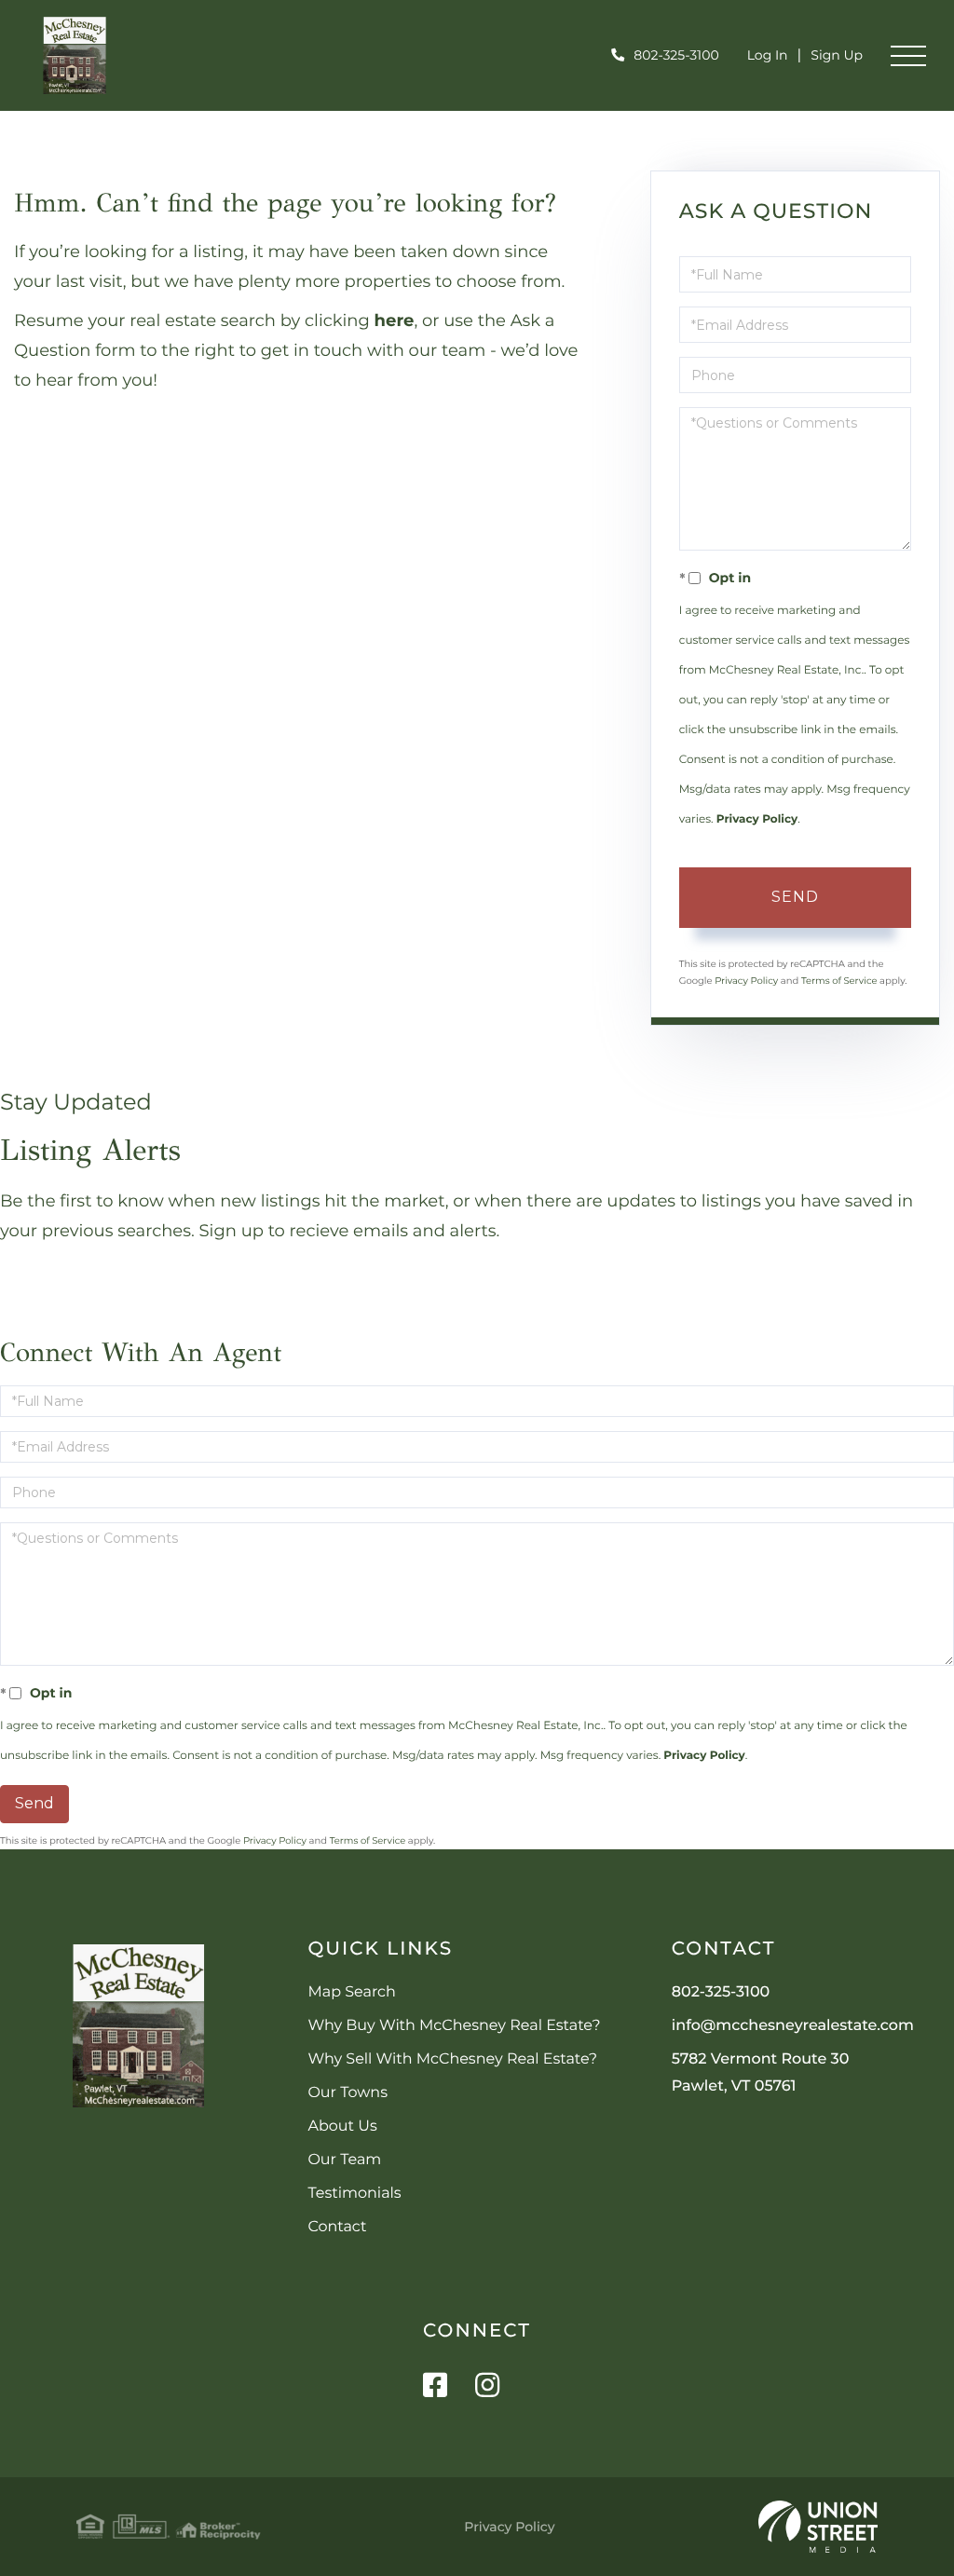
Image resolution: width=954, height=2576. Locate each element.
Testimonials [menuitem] (354, 2194)
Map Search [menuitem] (351, 1992)
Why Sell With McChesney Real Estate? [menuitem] (452, 2059)
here (395, 320)
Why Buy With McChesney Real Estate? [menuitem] (454, 2026)
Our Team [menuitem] (344, 2160)
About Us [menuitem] (342, 2126)
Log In (768, 55)
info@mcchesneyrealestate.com (793, 2026)
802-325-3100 (676, 55)
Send (795, 897)
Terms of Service (839, 981)
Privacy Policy (757, 819)
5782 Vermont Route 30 (761, 2073)
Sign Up (837, 55)
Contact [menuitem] (337, 2227)
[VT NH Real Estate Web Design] (818, 2527)
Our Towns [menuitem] (348, 2093)
